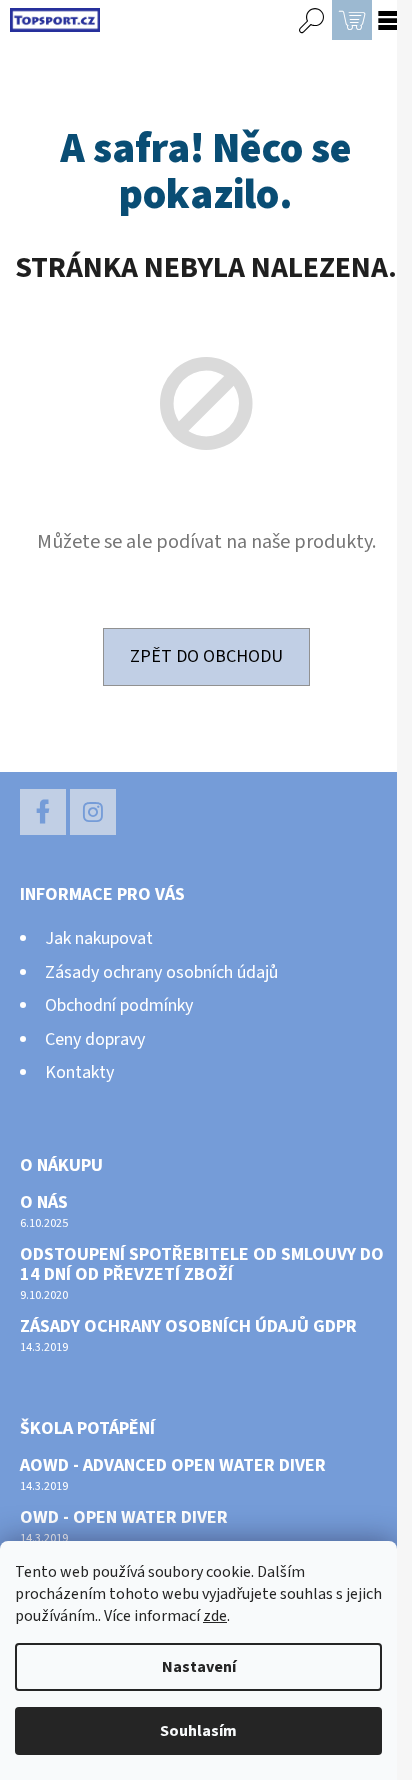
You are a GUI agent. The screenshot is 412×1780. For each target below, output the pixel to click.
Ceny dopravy (95, 1039)
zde (215, 1616)
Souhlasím (198, 1731)
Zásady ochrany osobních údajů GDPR (188, 1327)
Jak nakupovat (99, 938)
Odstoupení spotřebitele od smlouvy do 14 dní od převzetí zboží (202, 1265)
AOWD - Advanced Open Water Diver (173, 1466)
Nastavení (199, 1667)
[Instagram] (93, 812)
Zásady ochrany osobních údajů (161, 972)
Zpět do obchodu (206, 656)
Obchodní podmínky (119, 1005)
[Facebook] (43, 812)
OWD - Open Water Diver (124, 1518)
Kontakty (79, 1072)
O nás (44, 1203)
